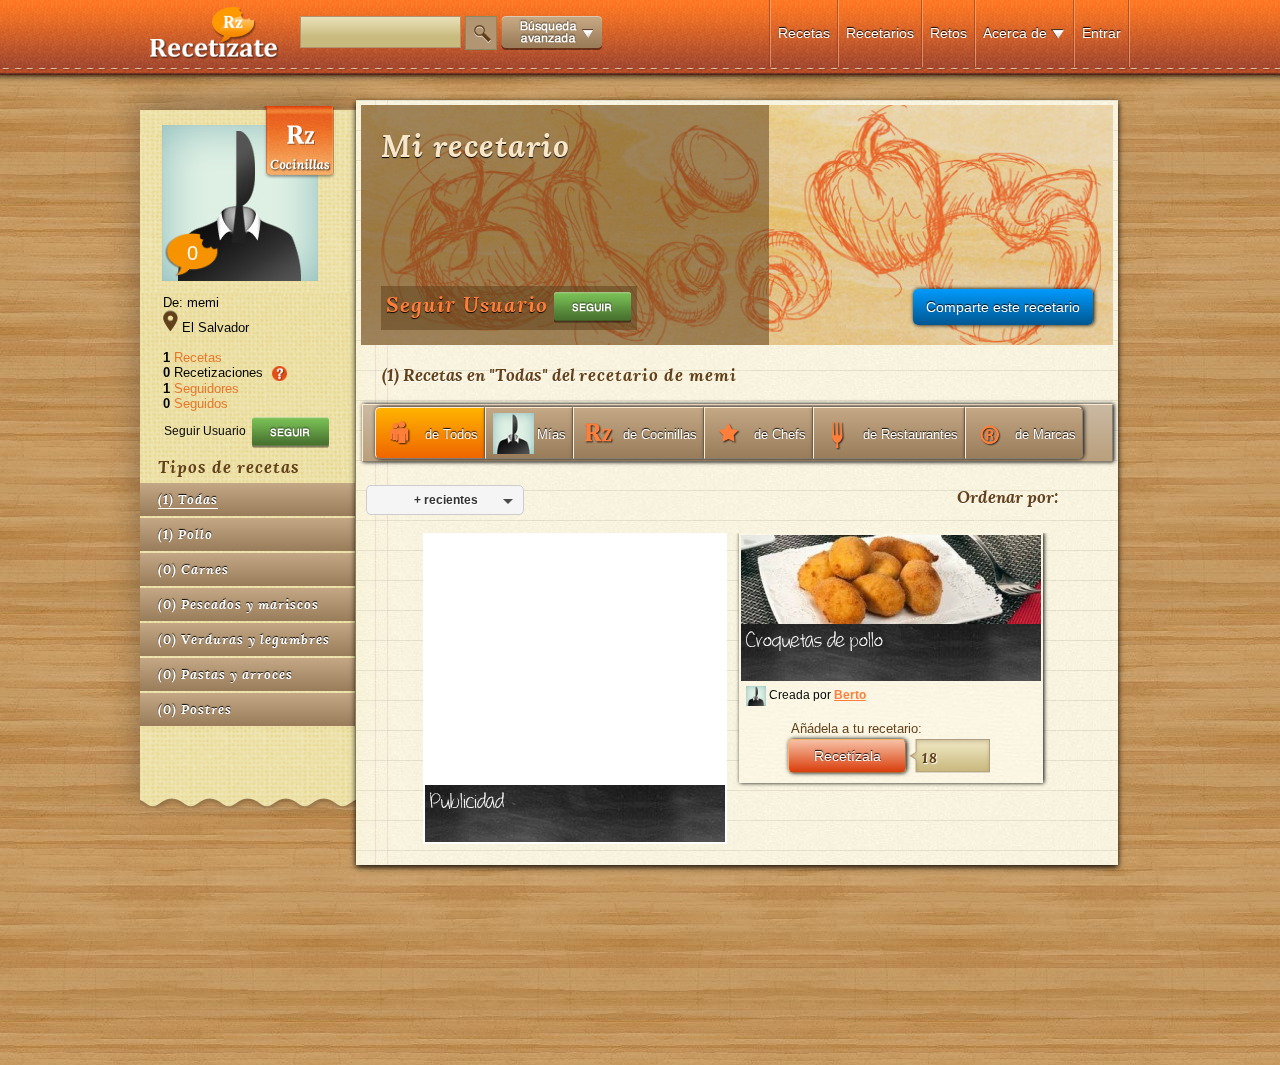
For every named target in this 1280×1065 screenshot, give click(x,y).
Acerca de (1015, 33)
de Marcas (1045, 434)
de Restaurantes (910, 434)
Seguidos (201, 403)
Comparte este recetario (1003, 307)
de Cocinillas (660, 434)
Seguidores (206, 388)
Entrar (1101, 33)
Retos (948, 33)
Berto (850, 695)
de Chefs (780, 434)
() (188, 499)
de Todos (451, 434)
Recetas (804, 33)
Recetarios (880, 33)
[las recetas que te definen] (214, 53)
